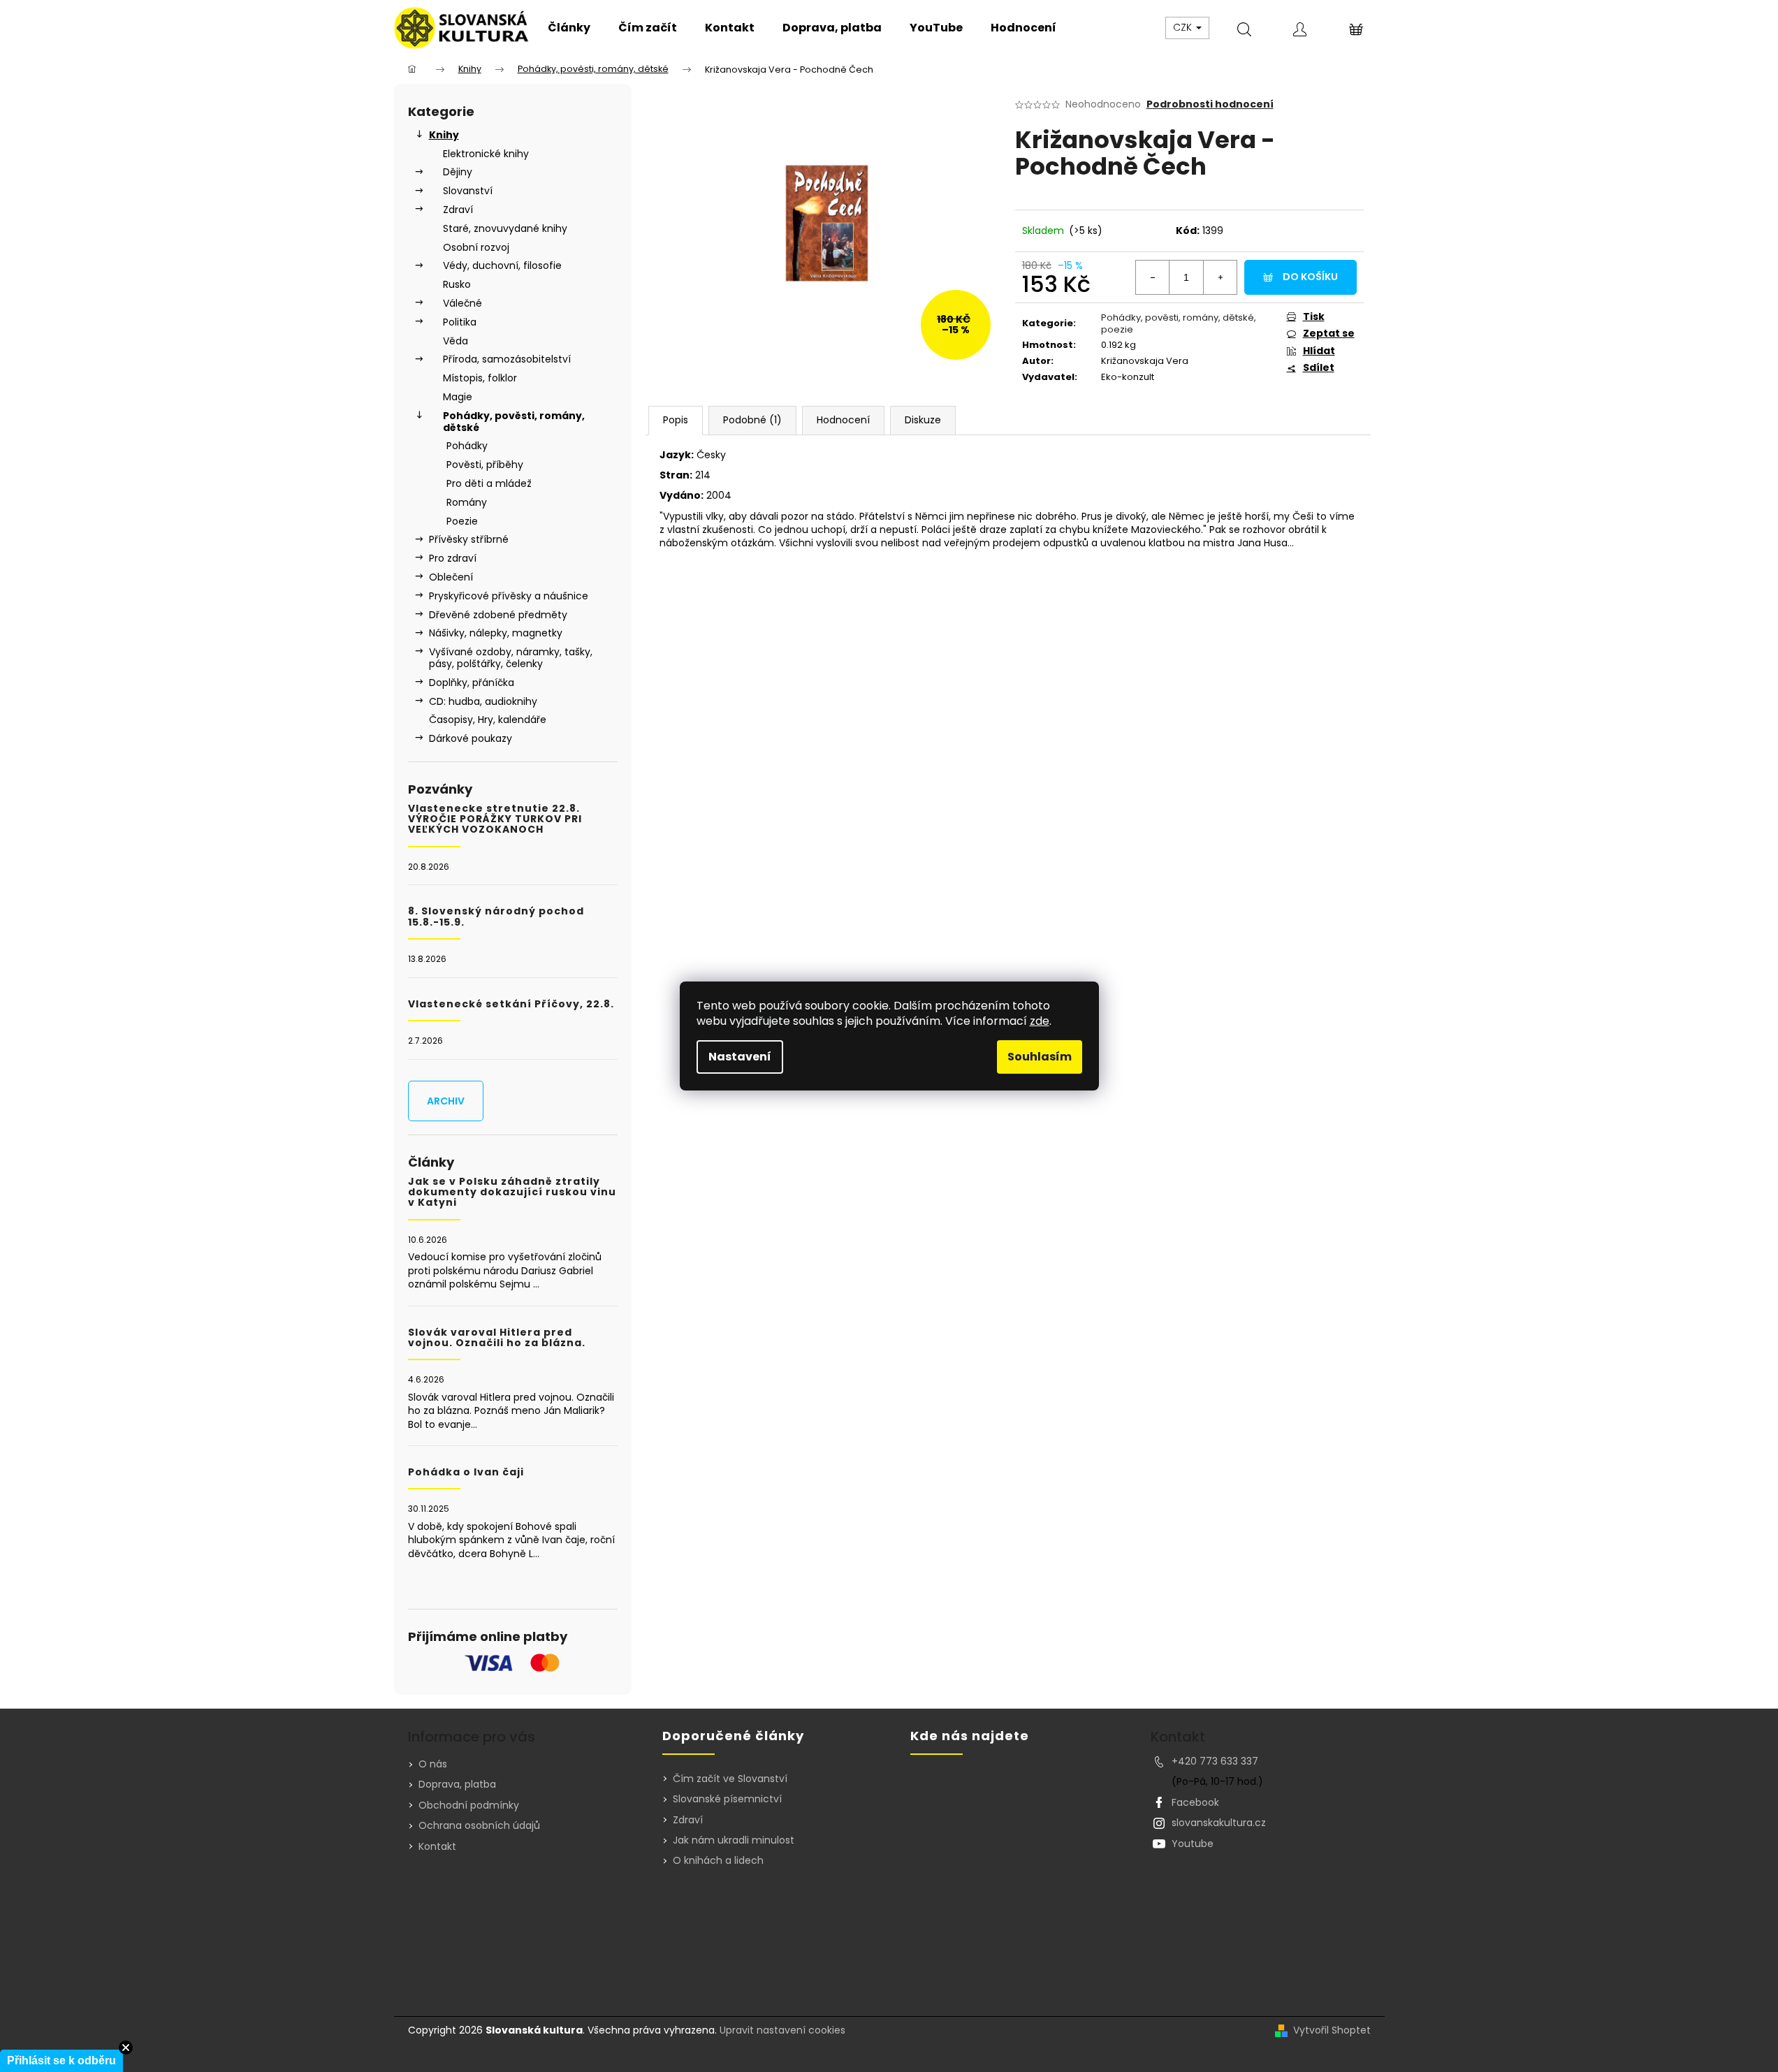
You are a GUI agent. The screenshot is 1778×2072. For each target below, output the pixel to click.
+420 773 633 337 (1215, 1761)
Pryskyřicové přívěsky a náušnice (509, 596)
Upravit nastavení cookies (782, 2030)
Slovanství (468, 191)
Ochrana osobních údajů (479, 1825)
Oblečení (451, 577)
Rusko (457, 284)
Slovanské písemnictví (727, 1799)
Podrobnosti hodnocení (1210, 104)
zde (1040, 1021)
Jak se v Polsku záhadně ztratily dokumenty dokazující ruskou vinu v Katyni (512, 1192)
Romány (467, 502)
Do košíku (1310, 277)
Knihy (444, 135)
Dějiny (458, 172)
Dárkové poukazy (471, 738)
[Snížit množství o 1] (1153, 277)
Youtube (1193, 1844)
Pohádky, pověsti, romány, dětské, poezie (1179, 323)
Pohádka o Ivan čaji (466, 1472)
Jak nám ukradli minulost (734, 1840)
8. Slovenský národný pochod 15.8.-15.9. (496, 917)
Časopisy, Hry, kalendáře (488, 720)
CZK (1184, 27)
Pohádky (467, 446)
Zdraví (458, 210)
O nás (433, 1764)
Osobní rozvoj (476, 247)
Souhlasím (1040, 1057)
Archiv (446, 1101)
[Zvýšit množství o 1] (1220, 277)
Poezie (462, 521)
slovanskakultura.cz (1219, 1823)
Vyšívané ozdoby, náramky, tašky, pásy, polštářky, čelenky (511, 658)
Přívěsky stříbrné (469, 539)
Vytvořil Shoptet (1332, 2030)
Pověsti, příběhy (485, 465)
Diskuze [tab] (923, 420)
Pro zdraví (453, 558)
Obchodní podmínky (469, 1805)
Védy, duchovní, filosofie (502, 265)
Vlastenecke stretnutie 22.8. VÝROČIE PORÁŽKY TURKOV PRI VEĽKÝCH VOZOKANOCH (495, 819)
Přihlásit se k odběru (61, 2060)
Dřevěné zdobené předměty (498, 615)
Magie (458, 397)
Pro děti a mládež (489, 483)
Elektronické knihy (486, 154)
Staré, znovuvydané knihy (505, 228)
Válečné (462, 303)
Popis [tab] (676, 420)
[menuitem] (569, 28)
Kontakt (437, 1846)
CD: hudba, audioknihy (483, 701)
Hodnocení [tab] (843, 420)
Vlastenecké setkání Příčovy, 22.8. (511, 1004)
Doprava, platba (457, 1784)
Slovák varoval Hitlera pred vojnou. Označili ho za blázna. (497, 1338)
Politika (460, 322)
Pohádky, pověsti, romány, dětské (514, 422)
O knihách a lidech (718, 1861)
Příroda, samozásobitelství (507, 359)
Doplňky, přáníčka (472, 683)
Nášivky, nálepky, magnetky (496, 633)
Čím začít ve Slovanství (730, 1779)
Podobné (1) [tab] (752, 420)
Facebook (1195, 1802)
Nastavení (740, 1057)
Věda (456, 341)
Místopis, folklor (480, 378)
